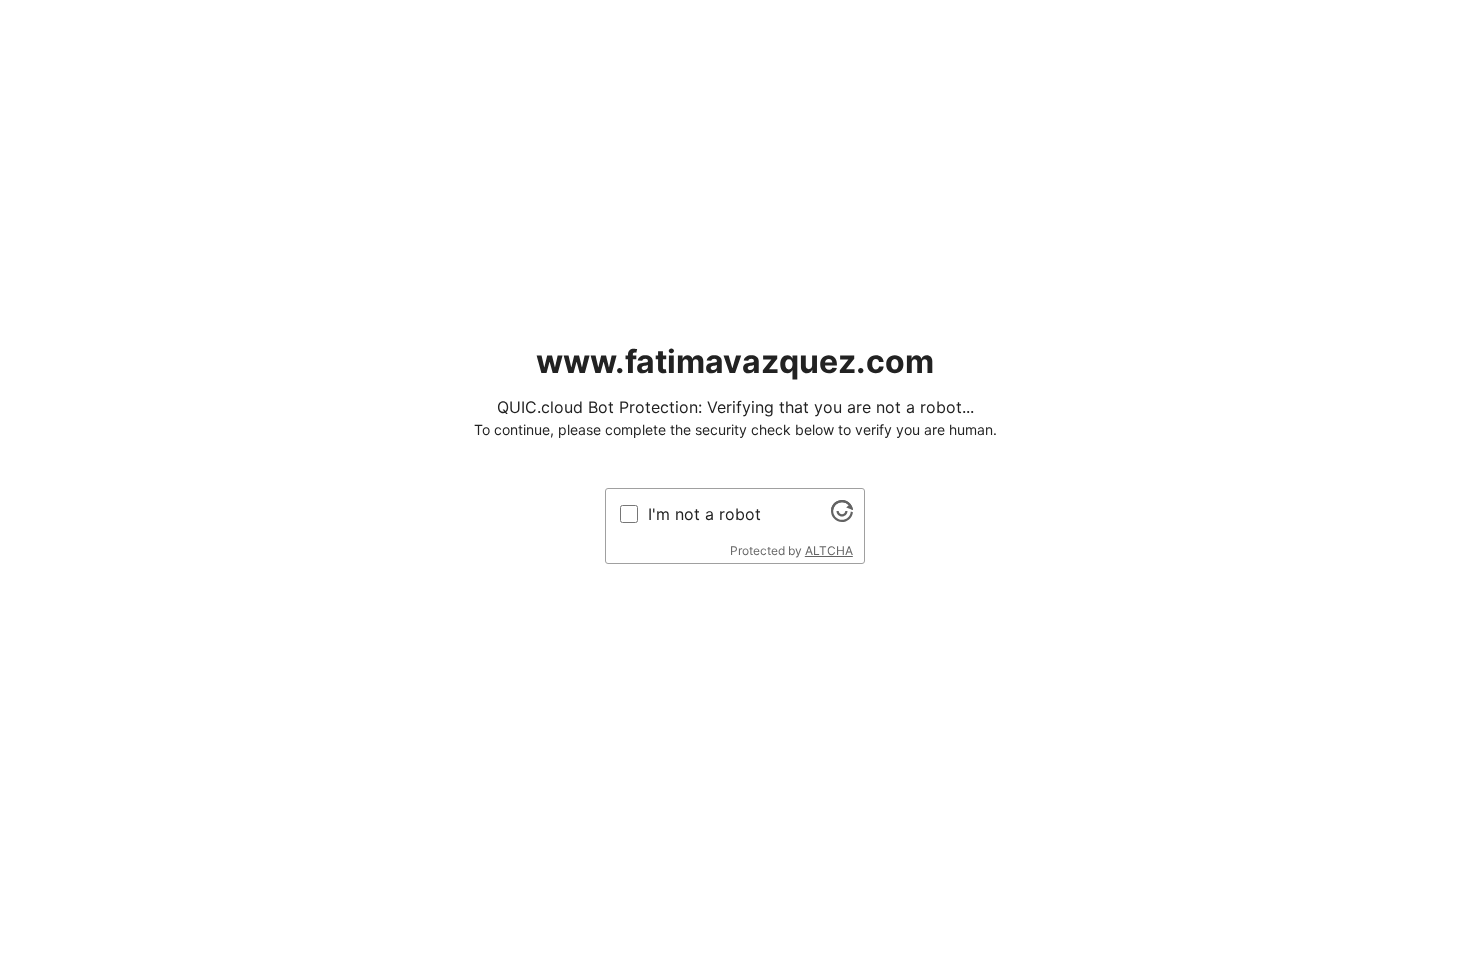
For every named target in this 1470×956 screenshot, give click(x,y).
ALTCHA (829, 550)
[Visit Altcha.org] (842, 516)
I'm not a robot (704, 514)
